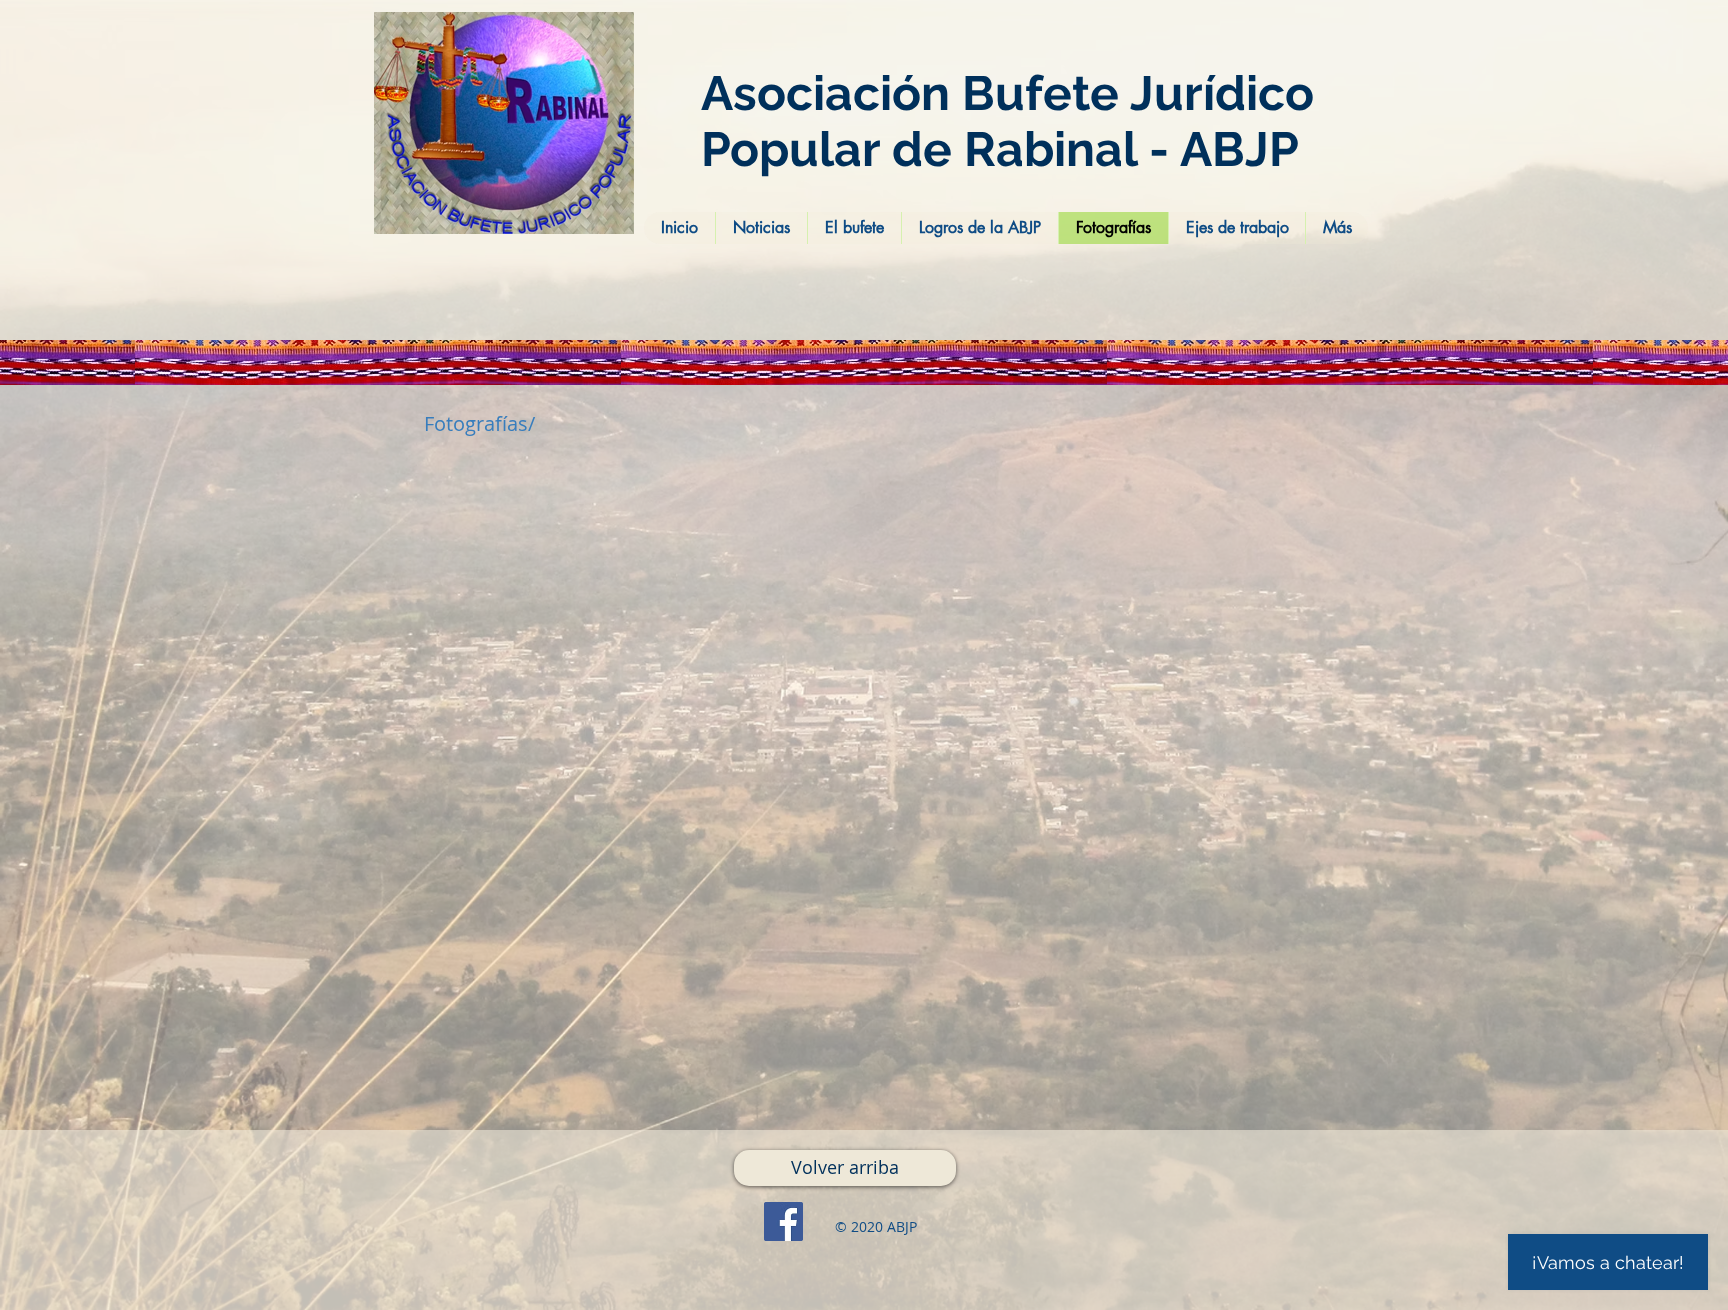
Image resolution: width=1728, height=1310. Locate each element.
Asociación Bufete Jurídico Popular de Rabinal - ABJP (1007, 121)
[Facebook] (783, 1221)
